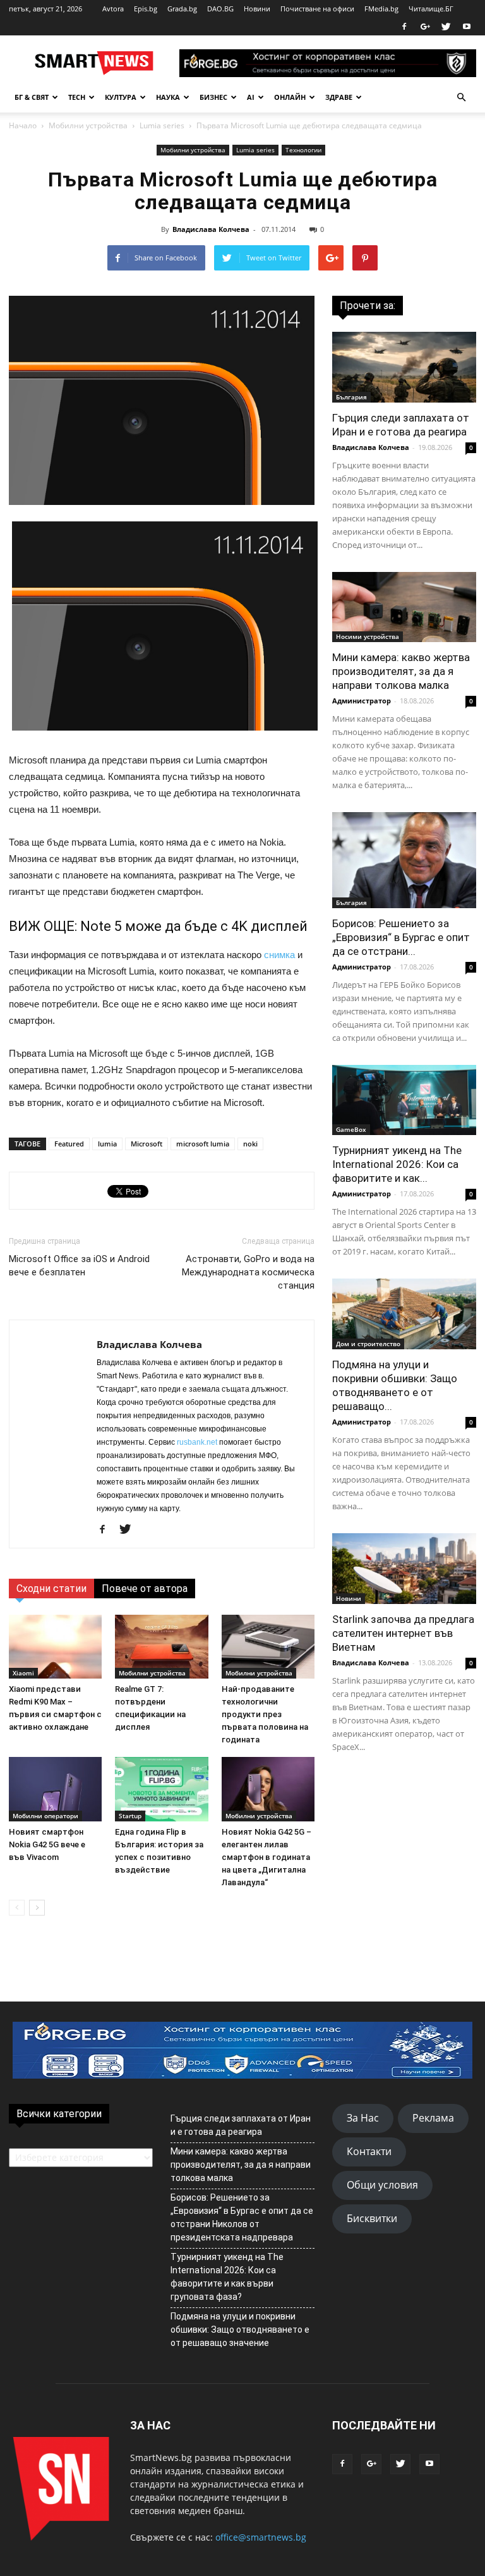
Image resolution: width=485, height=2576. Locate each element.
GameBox (351, 1129)
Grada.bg (182, 9)
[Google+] (425, 27)
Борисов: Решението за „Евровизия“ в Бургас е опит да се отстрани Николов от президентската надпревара (242, 2217)
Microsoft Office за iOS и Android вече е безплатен (79, 1266)
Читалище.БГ (431, 9)
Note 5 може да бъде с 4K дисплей (194, 926)
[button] (461, 97)
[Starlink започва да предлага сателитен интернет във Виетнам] (404, 1569)
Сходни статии (51, 1589)
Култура (121, 97)
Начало (23, 125)
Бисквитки (372, 2218)
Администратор (362, 701)
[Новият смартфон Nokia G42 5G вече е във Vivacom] (55, 1789)
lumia (107, 1144)
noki (250, 1144)
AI (251, 97)
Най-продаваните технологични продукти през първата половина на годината (265, 1714)
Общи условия (382, 2185)
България (351, 397)
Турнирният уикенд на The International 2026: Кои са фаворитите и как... (397, 1164)
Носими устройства (368, 636)
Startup (130, 1816)
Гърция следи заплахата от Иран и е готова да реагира (241, 2125)
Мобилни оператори (45, 1816)
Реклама (433, 2118)
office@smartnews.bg (261, 2537)
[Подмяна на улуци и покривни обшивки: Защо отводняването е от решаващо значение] (404, 1314)
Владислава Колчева (211, 229)
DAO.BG (220, 9)
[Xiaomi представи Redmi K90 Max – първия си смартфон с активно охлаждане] (55, 1647)
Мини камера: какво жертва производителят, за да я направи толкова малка (401, 671)
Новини (257, 9)
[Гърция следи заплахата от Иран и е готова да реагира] (404, 367)
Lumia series (162, 125)
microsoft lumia (203, 1144)
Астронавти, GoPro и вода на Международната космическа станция (248, 1272)
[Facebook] (404, 27)
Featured (69, 1144)
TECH (77, 97)
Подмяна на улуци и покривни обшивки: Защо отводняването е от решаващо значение (240, 2330)
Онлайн (290, 97)
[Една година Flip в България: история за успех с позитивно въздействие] (161, 1789)
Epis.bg (146, 9)
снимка (279, 955)
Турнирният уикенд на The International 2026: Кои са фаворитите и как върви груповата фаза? (227, 2277)
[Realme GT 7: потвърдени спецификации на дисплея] (161, 1647)
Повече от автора (145, 1589)
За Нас (363, 2118)
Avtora (113, 9)
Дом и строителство (368, 1344)
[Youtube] (467, 27)
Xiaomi (23, 1673)
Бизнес (213, 97)
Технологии (303, 150)
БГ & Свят (32, 97)
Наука (168, 97)
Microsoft (147, 1144)
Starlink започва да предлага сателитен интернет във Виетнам (403, 1633)
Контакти (369, 2151)
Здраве (339, 97)
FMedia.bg (381, 9)
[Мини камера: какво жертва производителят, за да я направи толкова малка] (404, 607)
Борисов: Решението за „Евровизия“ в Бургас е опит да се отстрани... (401, 937)
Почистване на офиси (317, 9)
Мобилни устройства (88, 125)
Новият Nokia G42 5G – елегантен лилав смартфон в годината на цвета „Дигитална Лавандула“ (266, 1857)
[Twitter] (446, 27)
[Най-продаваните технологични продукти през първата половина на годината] (268, 1647)
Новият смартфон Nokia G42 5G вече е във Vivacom (47, 1844)
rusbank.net (197, 1442)
